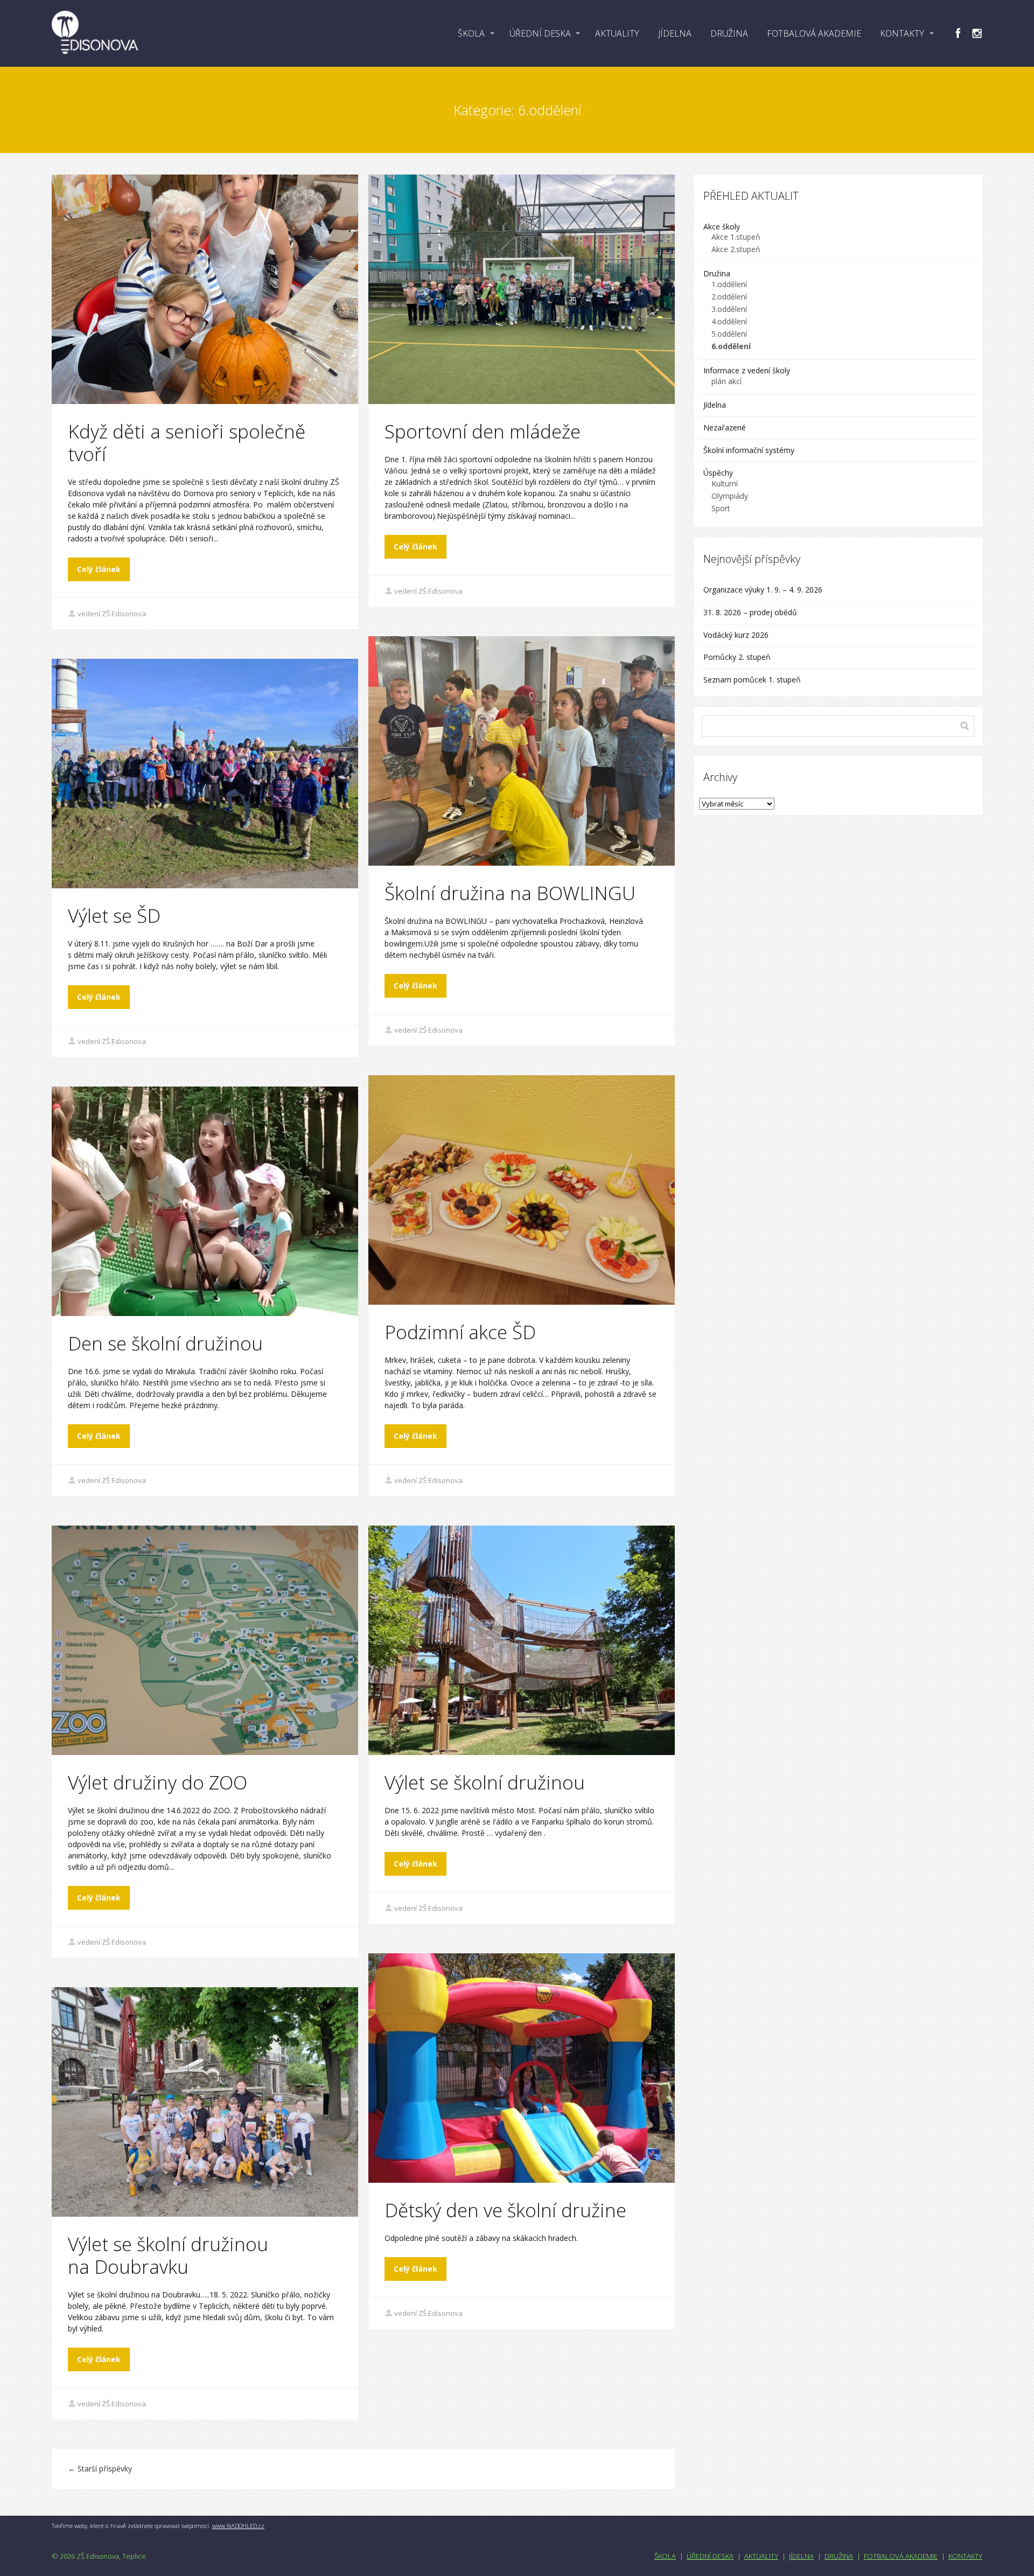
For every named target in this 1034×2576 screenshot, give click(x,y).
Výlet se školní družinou (485, 1782)
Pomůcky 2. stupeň (737, 657)
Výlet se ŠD (114, 915)
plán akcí (726, 381)
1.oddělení (729, 284)
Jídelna (715, 405)
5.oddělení (729, 334)
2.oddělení (729, 297)
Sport (721, 508)
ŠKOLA (471, 33)
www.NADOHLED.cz (238, 2526)
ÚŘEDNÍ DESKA (540, 33)
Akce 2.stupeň (736, 249)
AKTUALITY (617, 33)
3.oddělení (729, 309)
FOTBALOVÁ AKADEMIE (814, 33)
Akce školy (722, 227)
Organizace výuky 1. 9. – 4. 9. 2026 (763, 590)
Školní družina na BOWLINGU (510, 893)
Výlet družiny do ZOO (158, 1782)
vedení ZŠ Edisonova (112, 614)
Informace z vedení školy (747, 370)
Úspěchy (718, 473)
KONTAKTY (902, 33)
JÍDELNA (675, 33)
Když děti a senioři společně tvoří (187, 443)
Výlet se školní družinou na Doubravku (168, 2255)
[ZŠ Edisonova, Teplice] (95, 33)
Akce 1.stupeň (736, 237)
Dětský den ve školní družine (505, 2210)
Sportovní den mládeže (483, 431)
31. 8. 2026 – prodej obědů (750, 612)
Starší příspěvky (100, 2469)
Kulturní (725, 483)
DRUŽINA (729, 33)
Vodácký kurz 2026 (736, 635)
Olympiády (730, 496)
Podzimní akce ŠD (460, 1332)
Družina (717, 273)
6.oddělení (731, 346)
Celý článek (99, 569)
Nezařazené (725, 427)
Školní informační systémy (749, 450)
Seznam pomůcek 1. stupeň (752, 680)
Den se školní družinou (165, 1343)
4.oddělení (729, 321)
